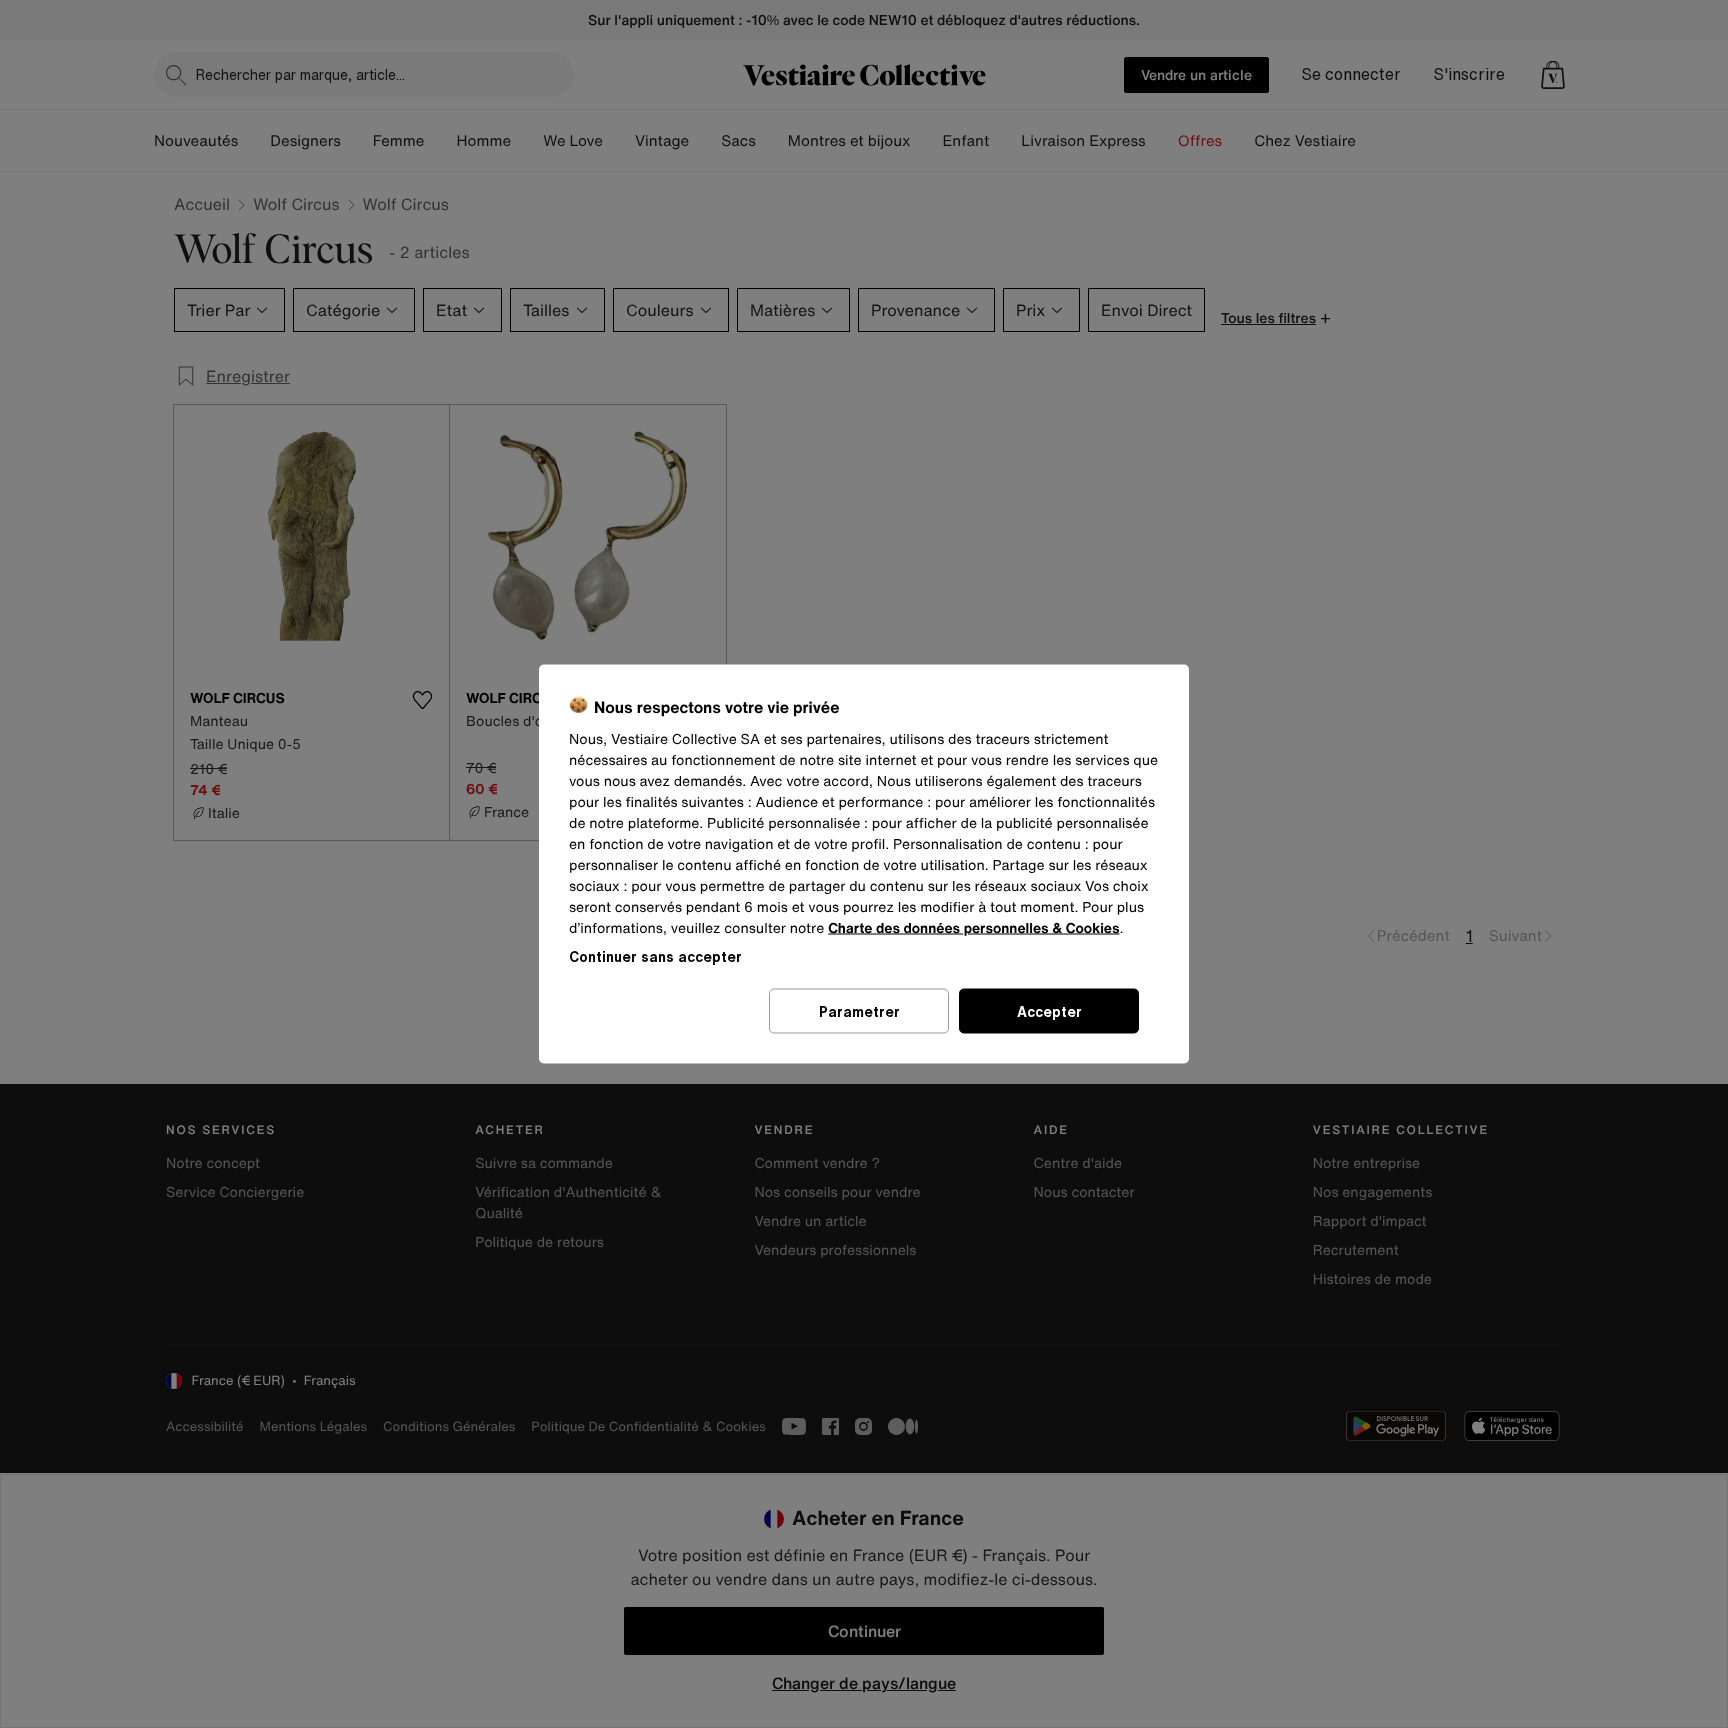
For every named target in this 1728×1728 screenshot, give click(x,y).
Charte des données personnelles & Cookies (973, 928)
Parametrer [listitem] (859, 1011)
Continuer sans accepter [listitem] (655, 956)
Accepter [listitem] (1049, 1011)
